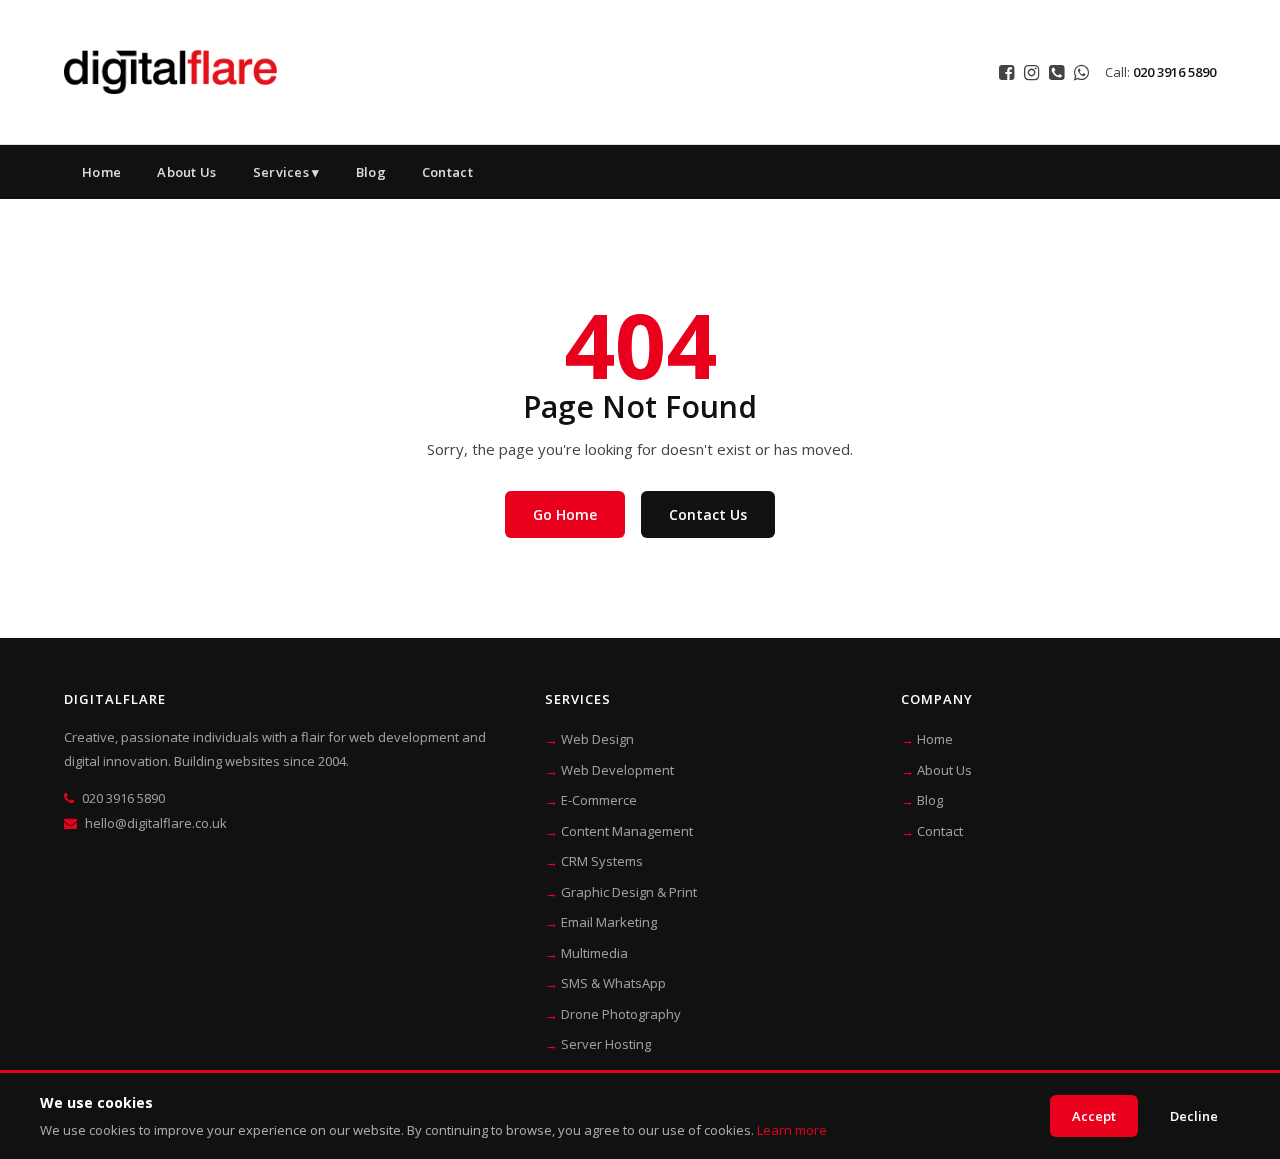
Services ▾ (286, 172)
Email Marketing (609, 922)
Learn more (792, 1130)
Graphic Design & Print (629, 892)
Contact (447, 172)
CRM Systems (602, 861)
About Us (186, 172)
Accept (1094, 1116)
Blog (371, 172)
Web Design (597, 739)
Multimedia (594, 953)
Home (101, 172)
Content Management (627, 831)
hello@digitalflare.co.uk (156, 823)
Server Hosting (606, 1044)
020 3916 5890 (1174, 72)
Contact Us (708, 514)
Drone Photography (621, 1014)
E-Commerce (599, 800)
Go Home (565, 514)
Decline (1194, 1116)
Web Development (617, 770)
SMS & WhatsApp (613, 983)
